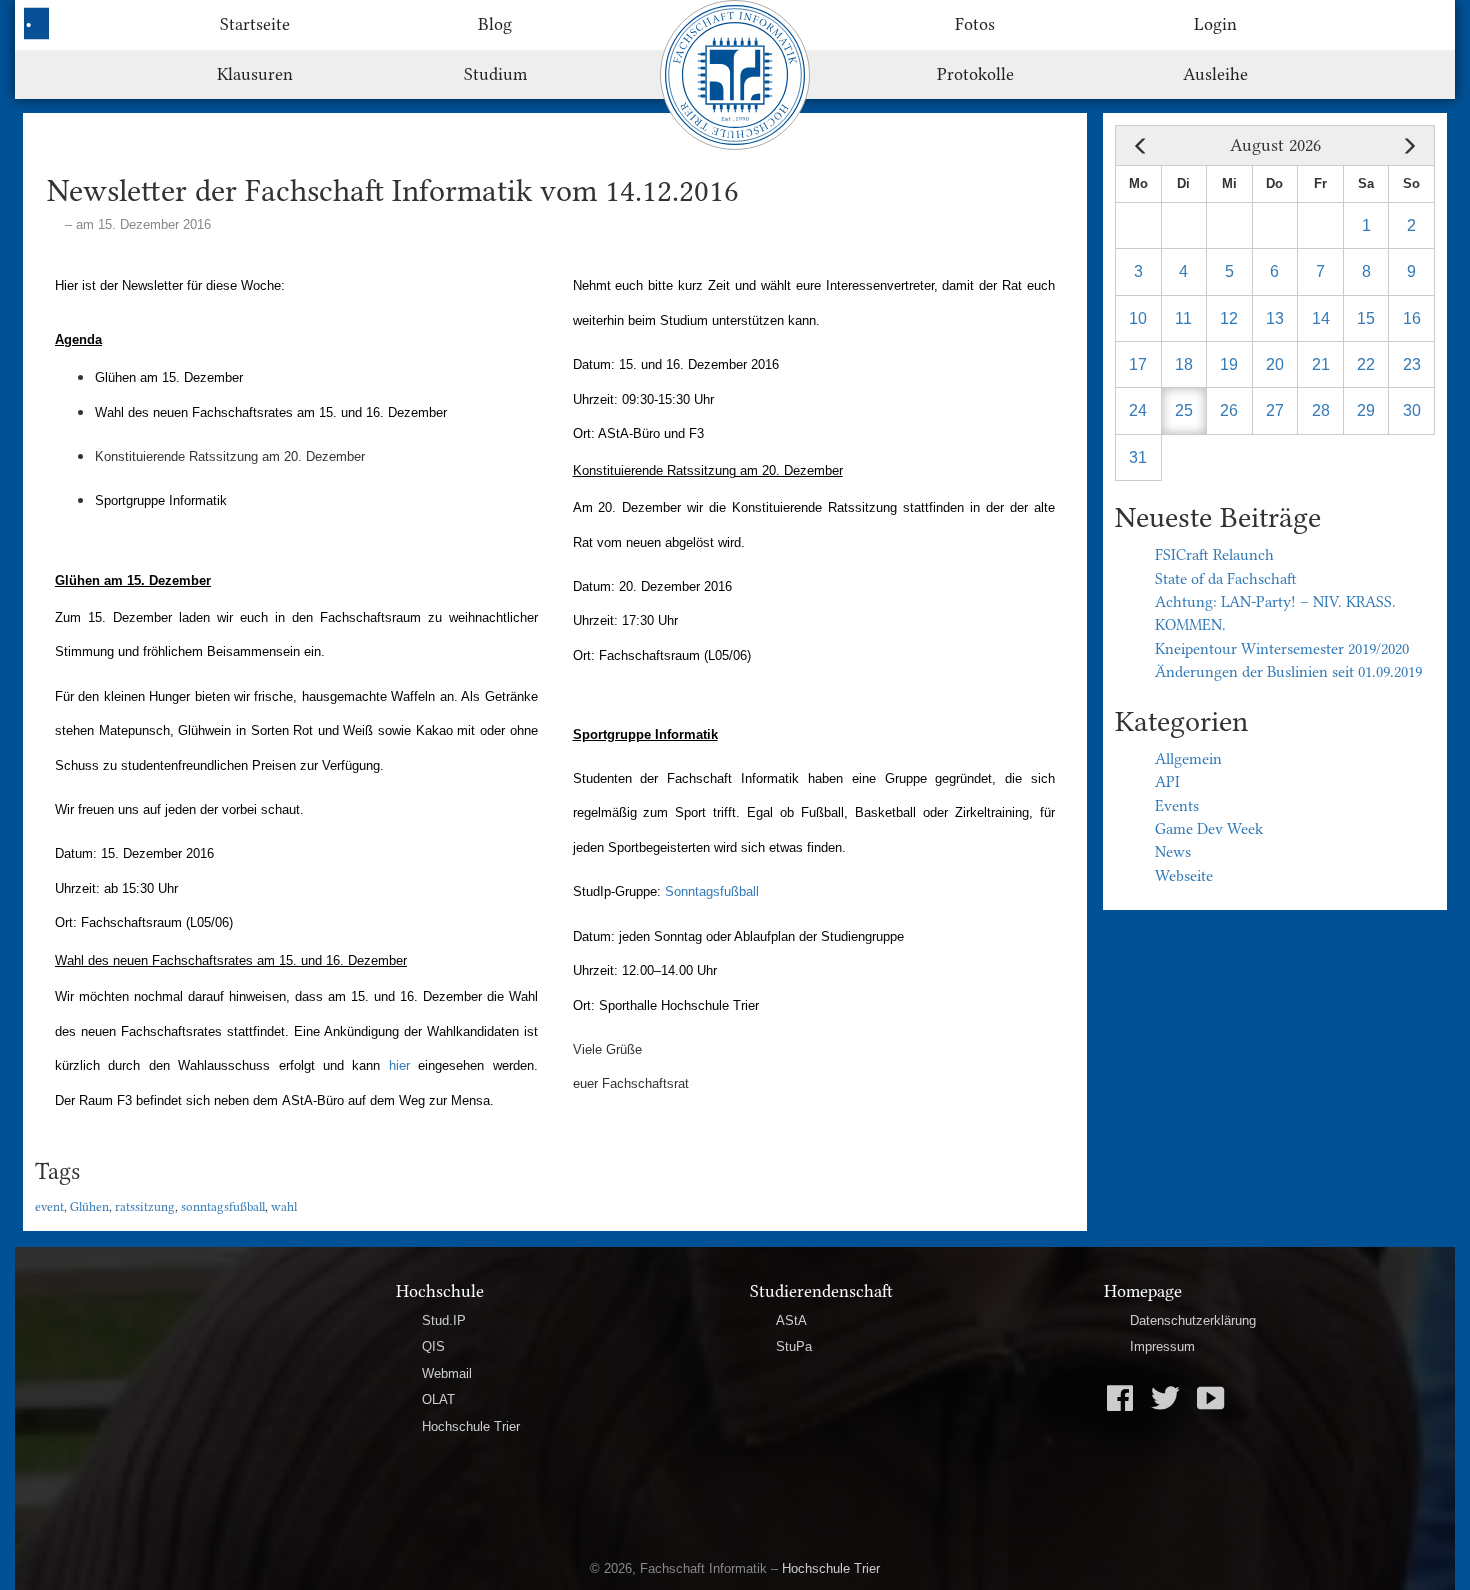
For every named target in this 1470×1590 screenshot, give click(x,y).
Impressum (1162, 1346)
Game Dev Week (1209, 829)
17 (1138, 364)
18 (1184, 364)
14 (1321, 318)
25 (1184, 410)
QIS (433, 1346)
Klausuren (255, 74)
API (1167, 782)
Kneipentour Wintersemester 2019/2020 (1282, 649)
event (49, 1206)
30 (1412, 410)
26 (1229, 410)
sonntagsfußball (223, 1206)
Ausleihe (1215, 74)
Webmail (447, 1373)
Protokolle (975, 74)
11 (1183, 318)
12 (1229, 318)
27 (1275, 410)
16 (1412, 318)
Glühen (89, 1206)
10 (1138, 318)
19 (1229, 364)
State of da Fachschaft (1226, 579)
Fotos (975, 24)
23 (1412, 364)
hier (399, 1065)
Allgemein (1188, 759)
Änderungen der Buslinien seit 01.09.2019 (1288, 672)
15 (1366, 318)
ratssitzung (145, 1206)
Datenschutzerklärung (1193, 1320)
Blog (495, 24)
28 (1321, 410)
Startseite (255, 24)
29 (1366, 410)
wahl (284, 1206)
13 (1275, 318)
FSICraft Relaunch (1214, 555)
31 (1138, 457)
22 (1366, 364)
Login (1215, 24)
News (1173, 852)
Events (1177, 806)
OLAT (438, 1399)
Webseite (1184, 876)
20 (1275, 364)
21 (1321, 364)
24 (1138, 410)
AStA (791, 1320)
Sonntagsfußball (712, 891)
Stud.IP (444, 1320)
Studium (495, 74)
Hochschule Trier (471, 1426)
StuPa (794, 1346)
